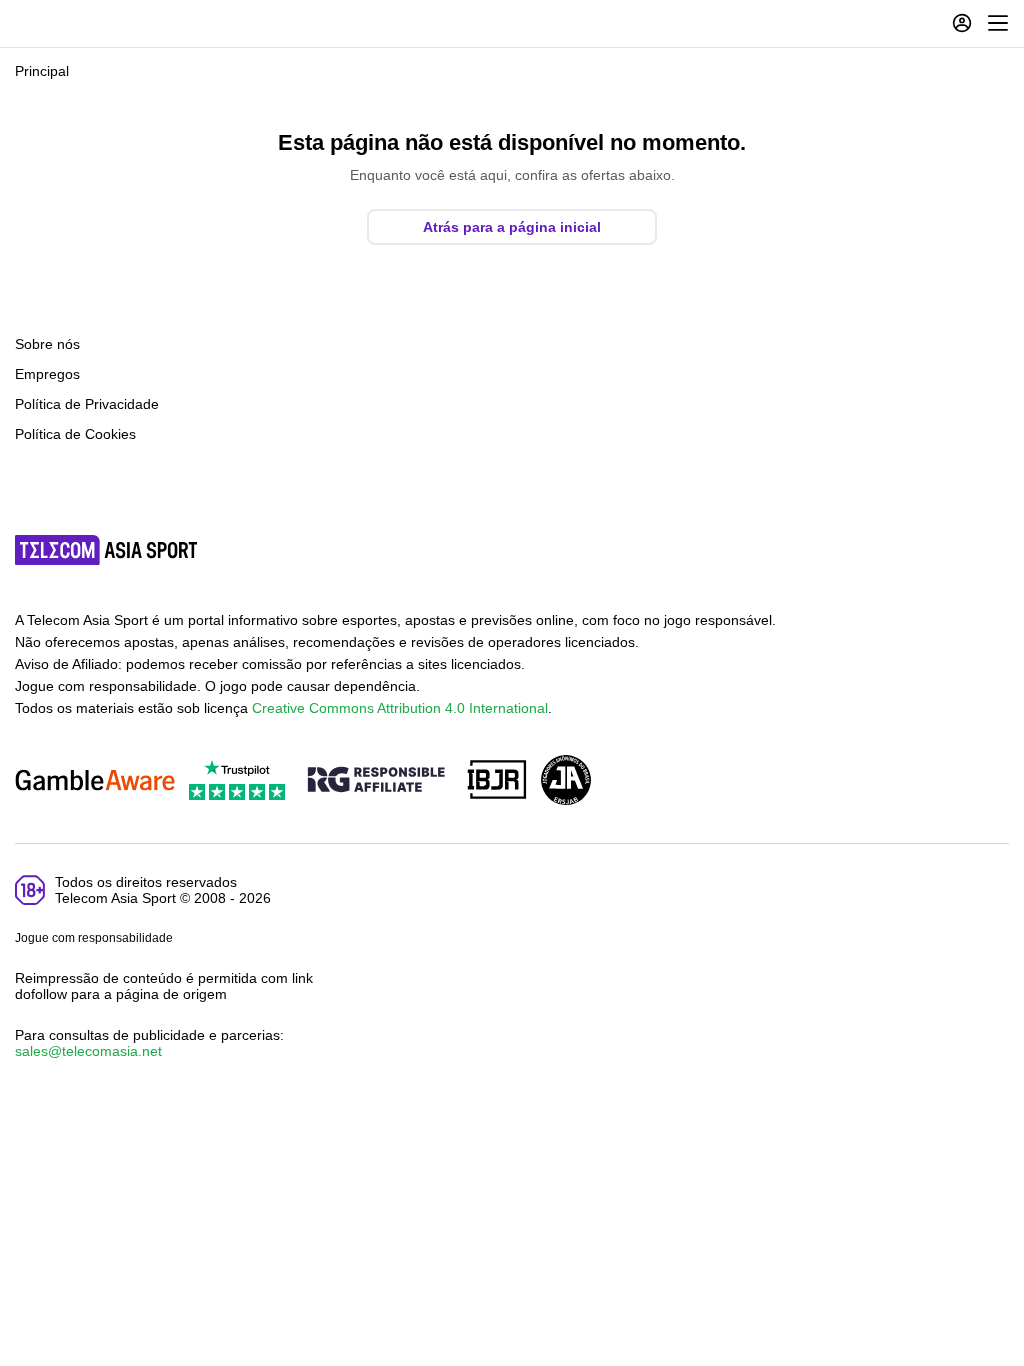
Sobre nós (47, 344)
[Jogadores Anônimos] (566, 781)
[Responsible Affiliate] (376, 781)
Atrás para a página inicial (512, 227)
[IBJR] (497, 781)
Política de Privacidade (87, 404)
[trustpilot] (237, 781)
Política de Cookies (75, 434)
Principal (42, 71)
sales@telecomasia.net (88, 1051)
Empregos (47, 374)
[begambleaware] (95, 781)
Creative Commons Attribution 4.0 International (400, 708)
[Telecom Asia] (107, 550)
